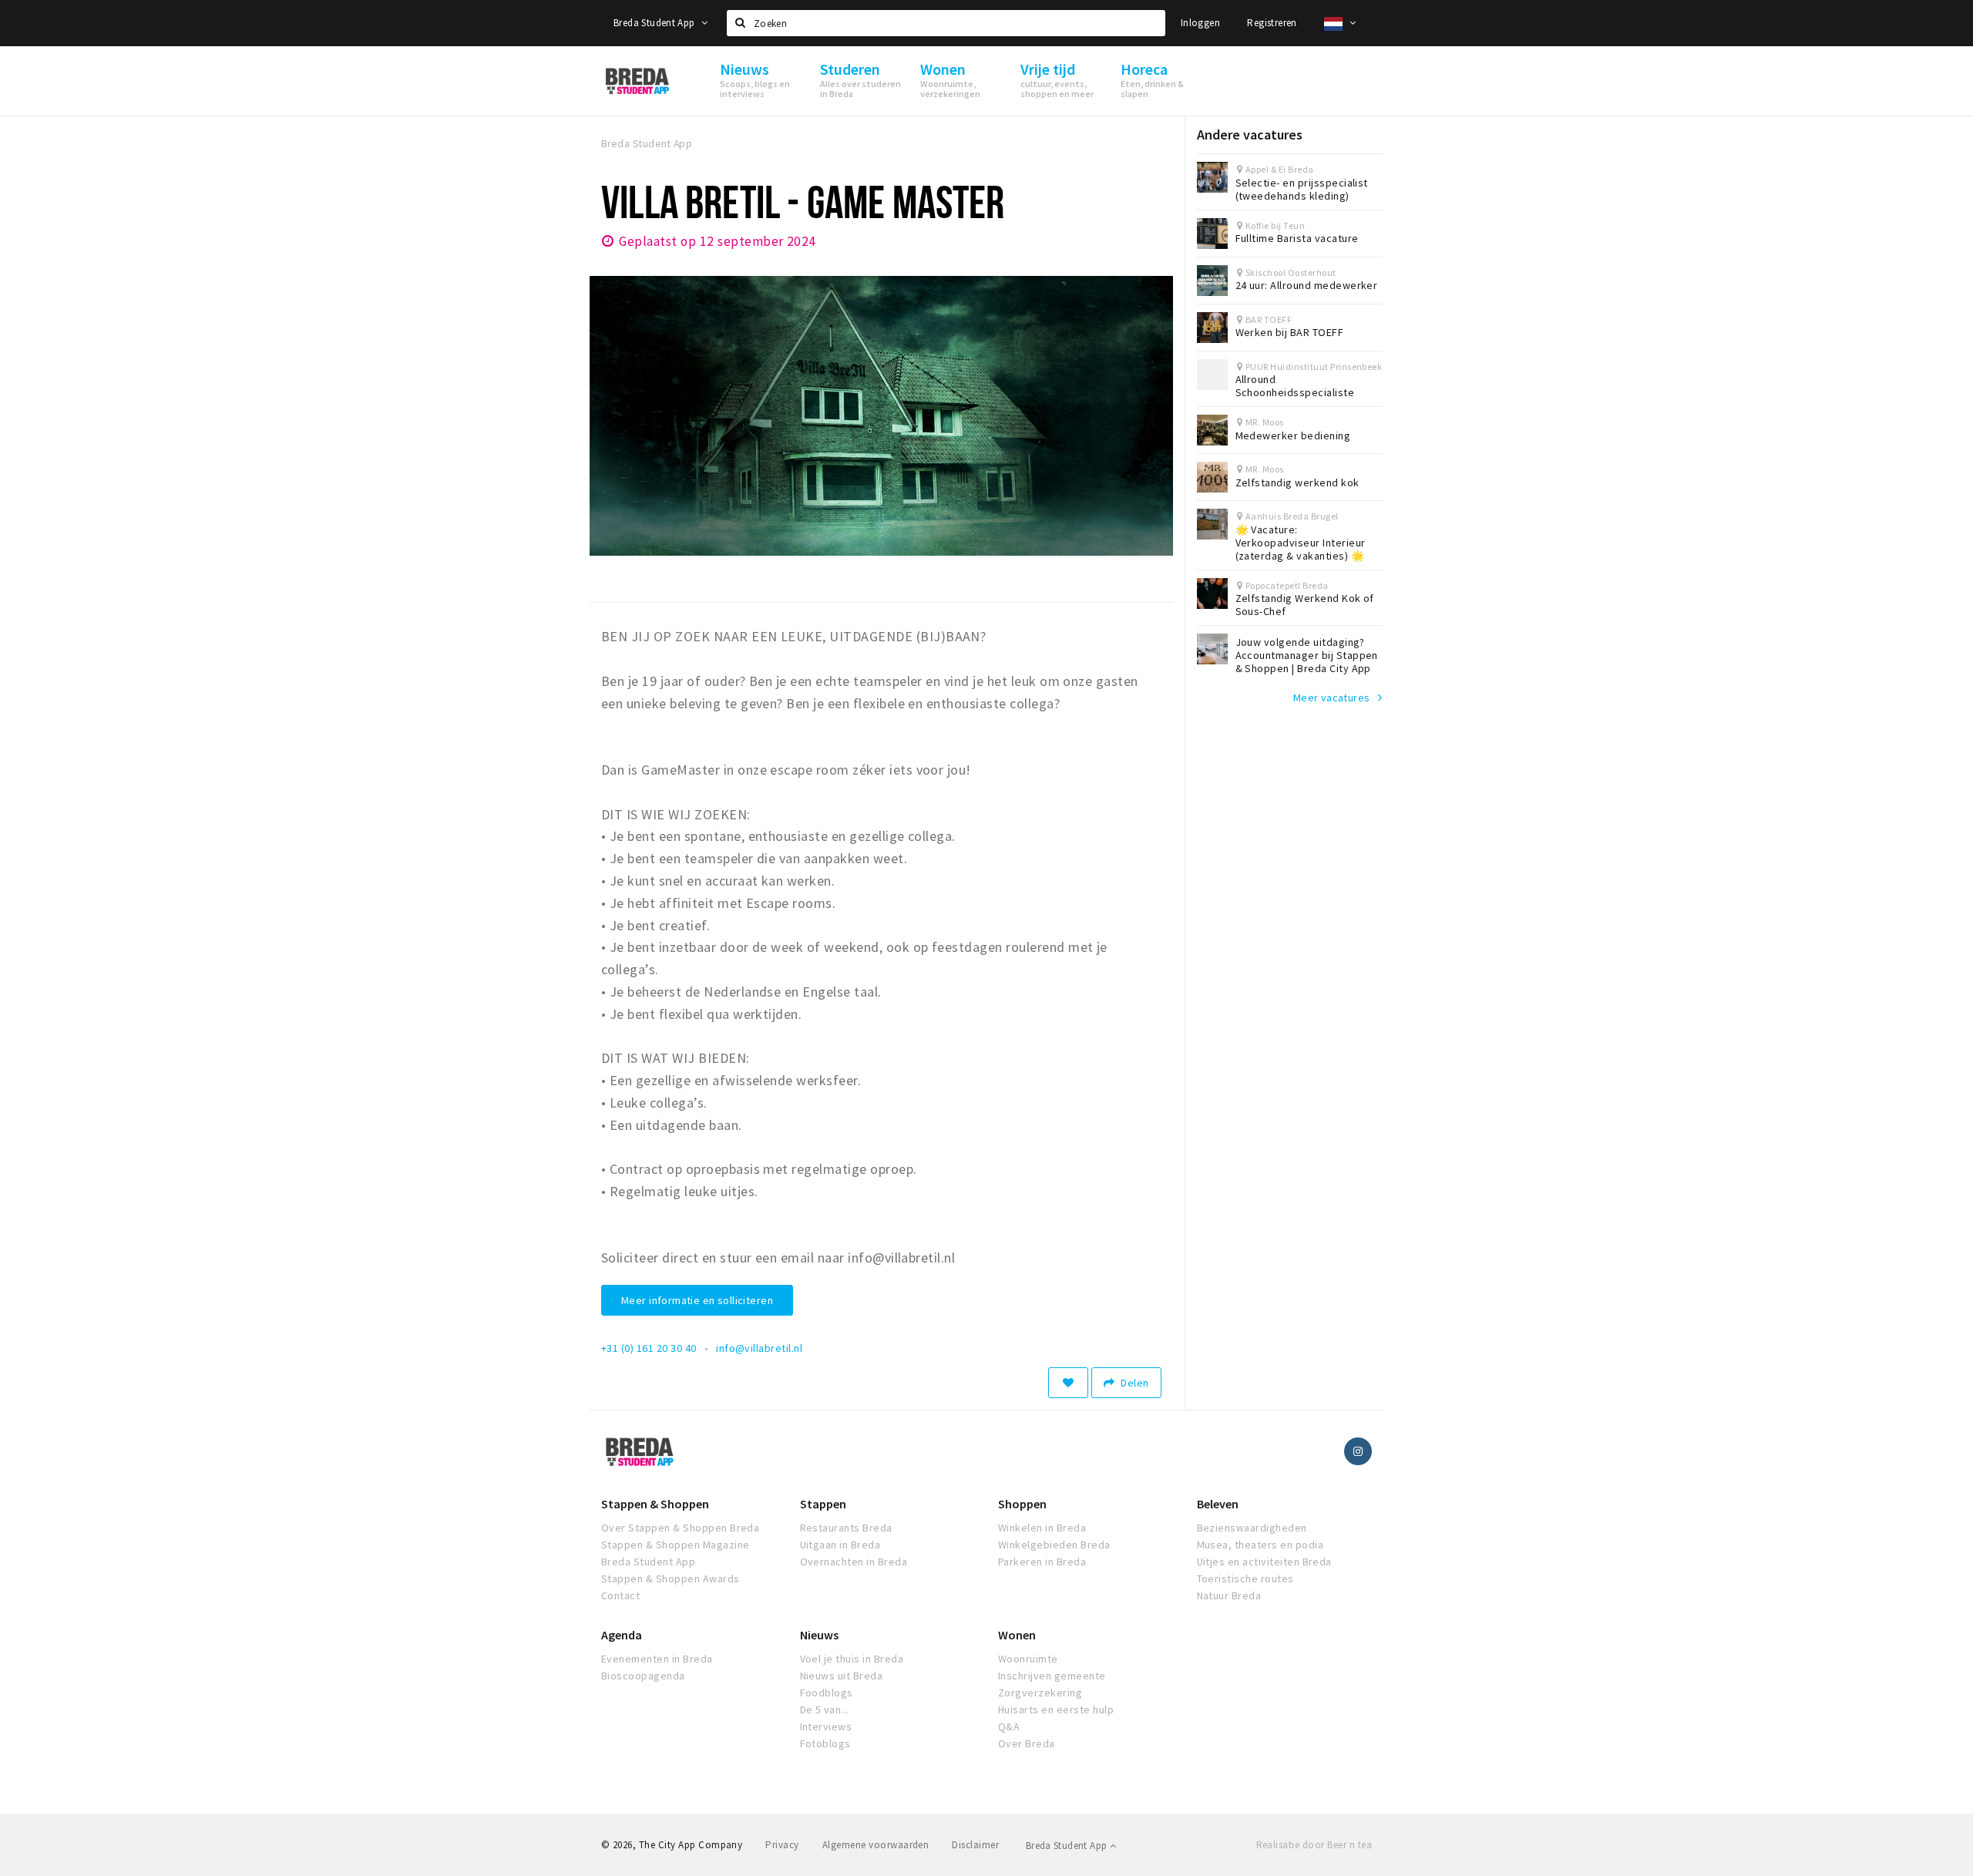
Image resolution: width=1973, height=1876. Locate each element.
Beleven (1218, 1504)
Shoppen (1022, 1504)
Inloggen (1200, 23)
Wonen (1017, 1635)
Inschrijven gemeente (1052, 1676)
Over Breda (1027, 1743)
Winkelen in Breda (1042, 1528)
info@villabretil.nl (759, 1348)
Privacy (782, 1845)
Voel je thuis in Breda (852, 1659)
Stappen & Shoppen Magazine (675, 1545)
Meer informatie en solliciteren (697, 1300)
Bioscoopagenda (643, 1676)
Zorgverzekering (1040, 1693)
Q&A (1009, 1726)
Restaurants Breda (846, 1528)
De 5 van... (825, 1710)
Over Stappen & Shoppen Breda (680, 1528)
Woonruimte (1028, 1659)
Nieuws (819, 1635)
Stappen (823, 1504)
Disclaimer (975, 1845)
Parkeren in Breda (1042, 1562)
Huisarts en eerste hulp (1056, 1710)
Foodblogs (827, 1693)
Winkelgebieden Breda (1054, 1545)
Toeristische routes (1245, 1578)
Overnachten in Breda (854, 1562)
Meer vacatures (1332, 698)
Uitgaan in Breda (840, 1545)
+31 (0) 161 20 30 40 (649, 1348)
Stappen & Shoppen (655, 1504)
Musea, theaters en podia (1260, 1545)
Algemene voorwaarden (876, 1845)
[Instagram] (1358, 1451)
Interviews (826, 1726)
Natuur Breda (1229, 1595)
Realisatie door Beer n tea (1314, 1845)
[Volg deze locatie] (1068, 1383)
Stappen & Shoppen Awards (671, 1578)
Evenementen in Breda (657, 1659)
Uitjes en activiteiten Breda (1264, 1562)
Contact (620, 1595)
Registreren (1272, 23)
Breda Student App (655, 23)
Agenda (622, 1635)
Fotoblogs (825, 1743)
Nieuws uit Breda (842, 1676)
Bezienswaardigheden (1252, 1528)
